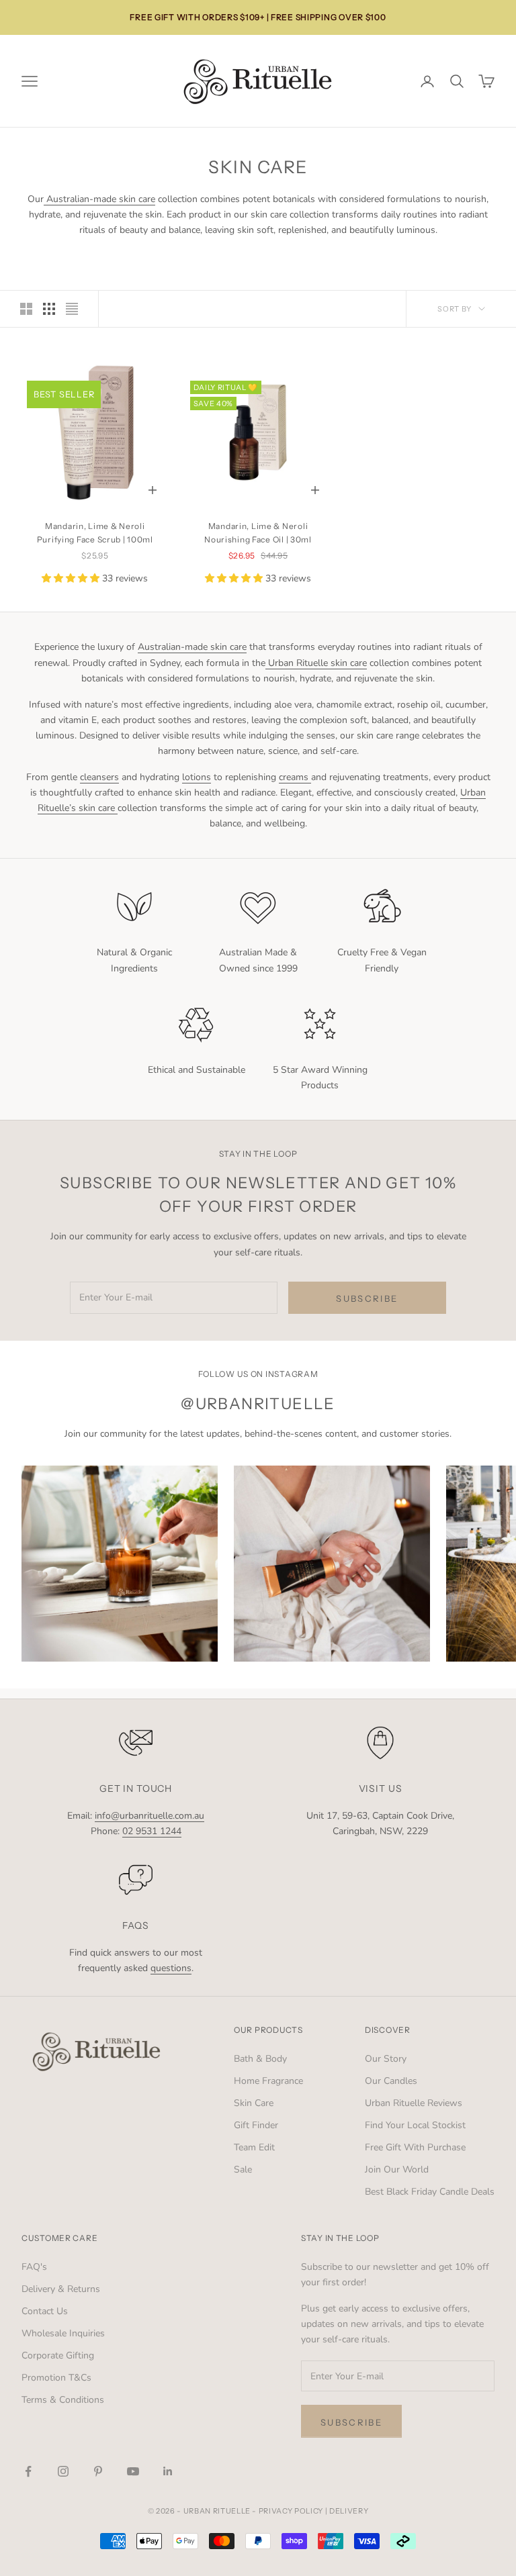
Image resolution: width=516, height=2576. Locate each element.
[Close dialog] (30, 1084)
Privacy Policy (65, 1374)
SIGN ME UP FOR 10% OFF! (136, 1408)
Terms (116, 1374)
